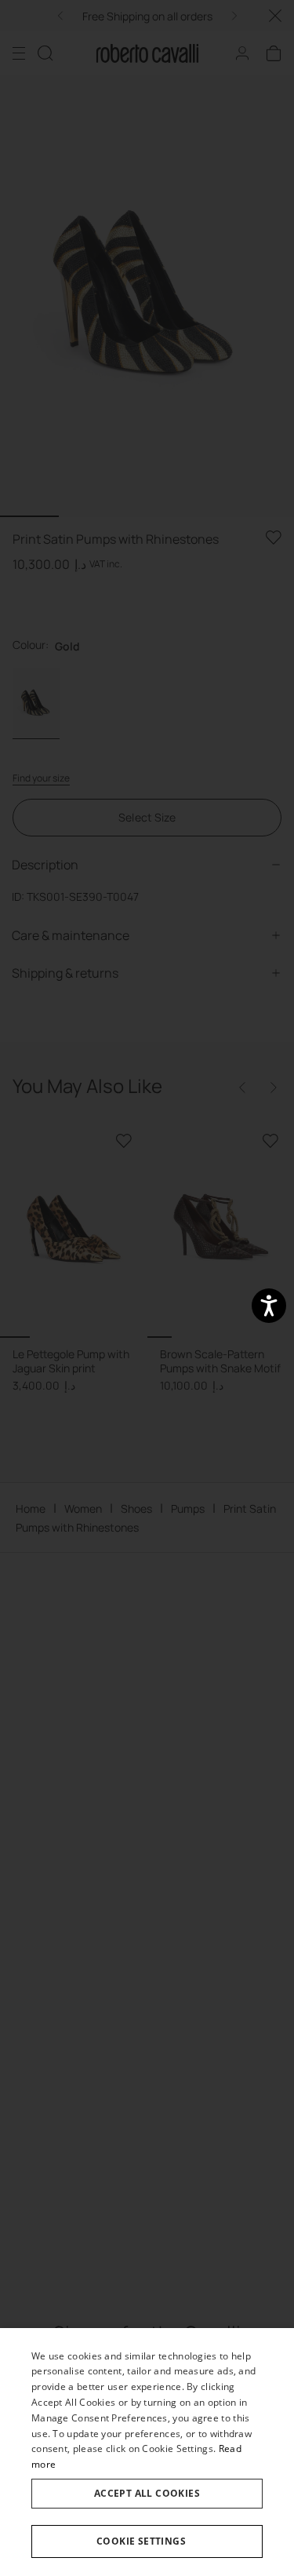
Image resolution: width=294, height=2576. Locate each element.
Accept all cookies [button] (147, 2493)
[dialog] (147, 2452)
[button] (147, 2541)
